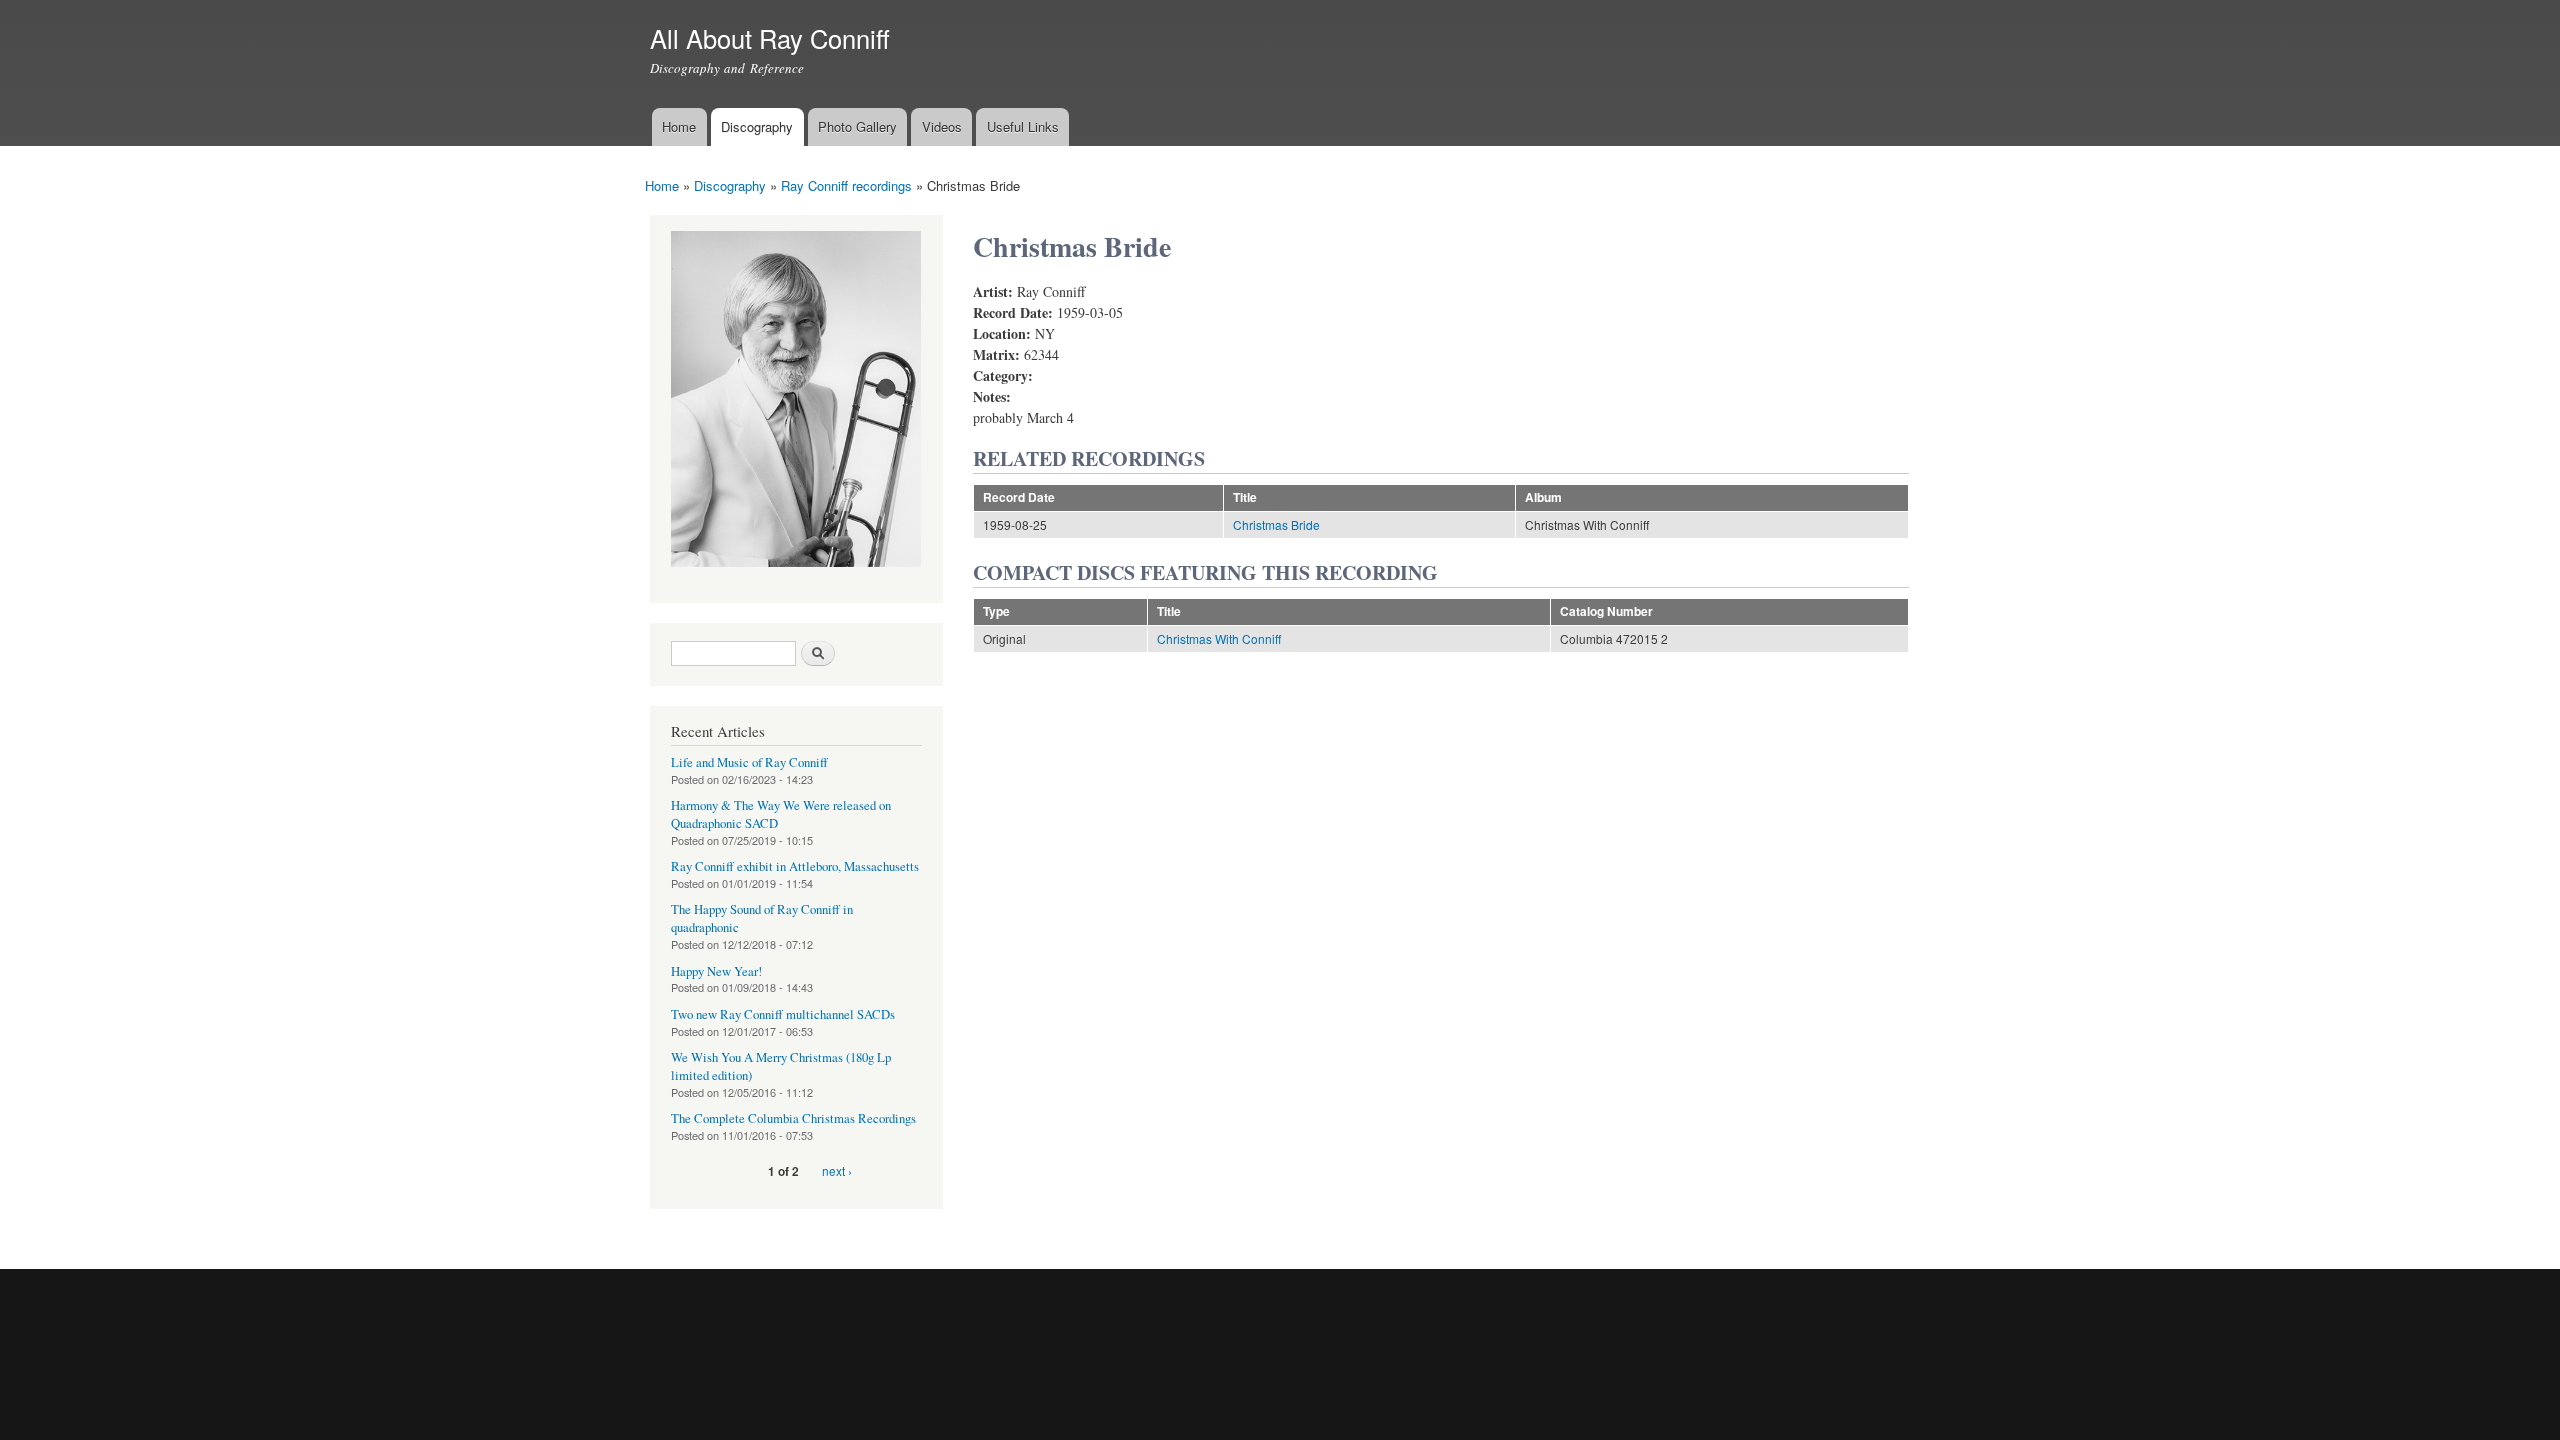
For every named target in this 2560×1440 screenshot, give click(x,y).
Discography (757, 126)
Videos (942, 126)
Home (679, 126)
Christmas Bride (1276, 524)
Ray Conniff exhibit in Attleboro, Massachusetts (795, 866)
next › (837, 1170)
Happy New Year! (716, 971)
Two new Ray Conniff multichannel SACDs (783, 1014)
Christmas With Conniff (1219, 638)
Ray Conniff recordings (846, 185)
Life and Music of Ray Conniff (749, 762)
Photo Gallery (857, 126)
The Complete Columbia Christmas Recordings (793, 1118)
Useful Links (1023, 126)
